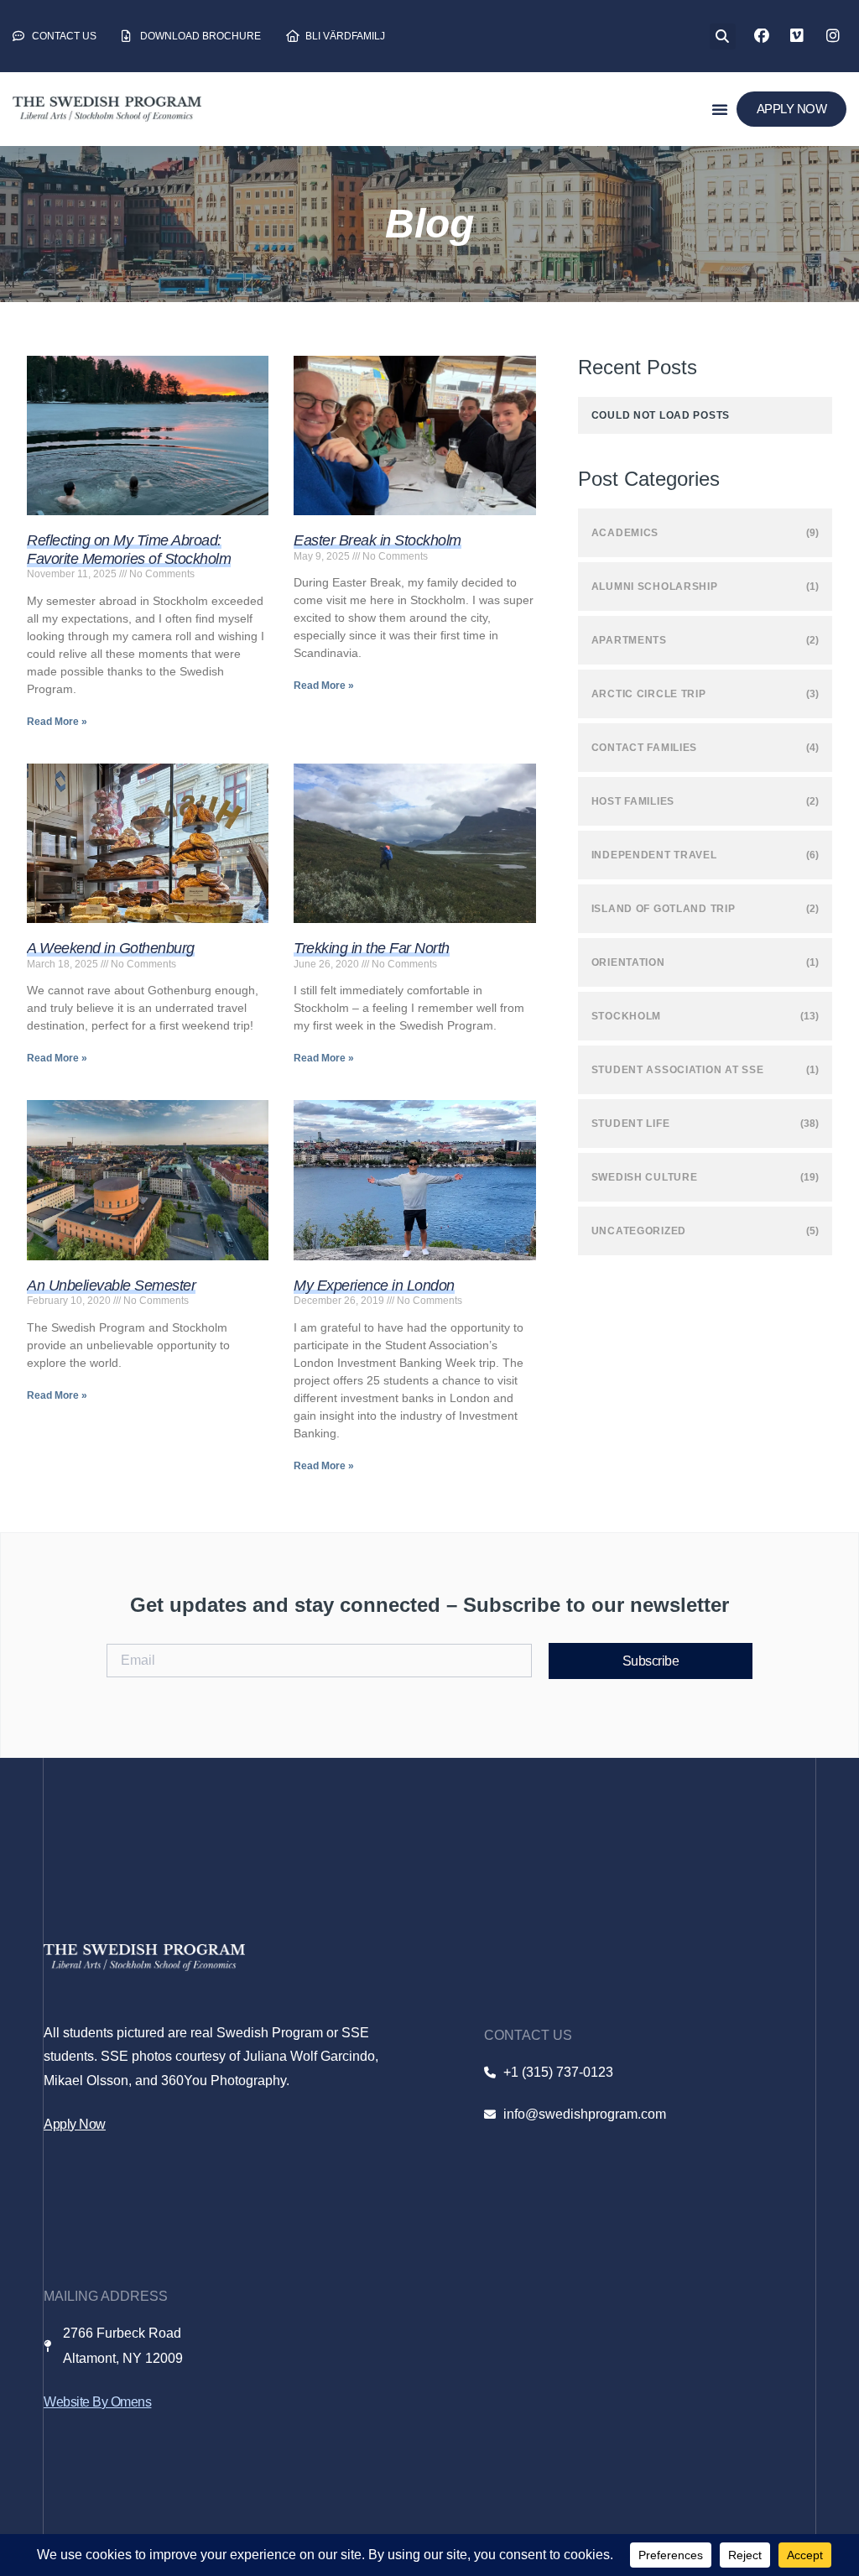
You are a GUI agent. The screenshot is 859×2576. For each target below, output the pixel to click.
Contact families (645, 748)
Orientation (628, 962)
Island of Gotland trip (664, 909)
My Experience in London (374, 1285)
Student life (631, 1124)
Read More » (57, 722)
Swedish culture (645, 1177)
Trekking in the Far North (372, 948)
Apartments (629, 640)
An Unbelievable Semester (111, 1285)
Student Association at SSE (678, 1070)
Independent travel (654, 855)
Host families (633, 801)
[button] (723, 37)
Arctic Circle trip (649, 694)
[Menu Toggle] (720, 109)
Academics (625, 533)
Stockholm (626, 1016)
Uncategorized (639, 1231)
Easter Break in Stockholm (377, 540)
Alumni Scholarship (655, 587)
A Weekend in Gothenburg (111, 948)
